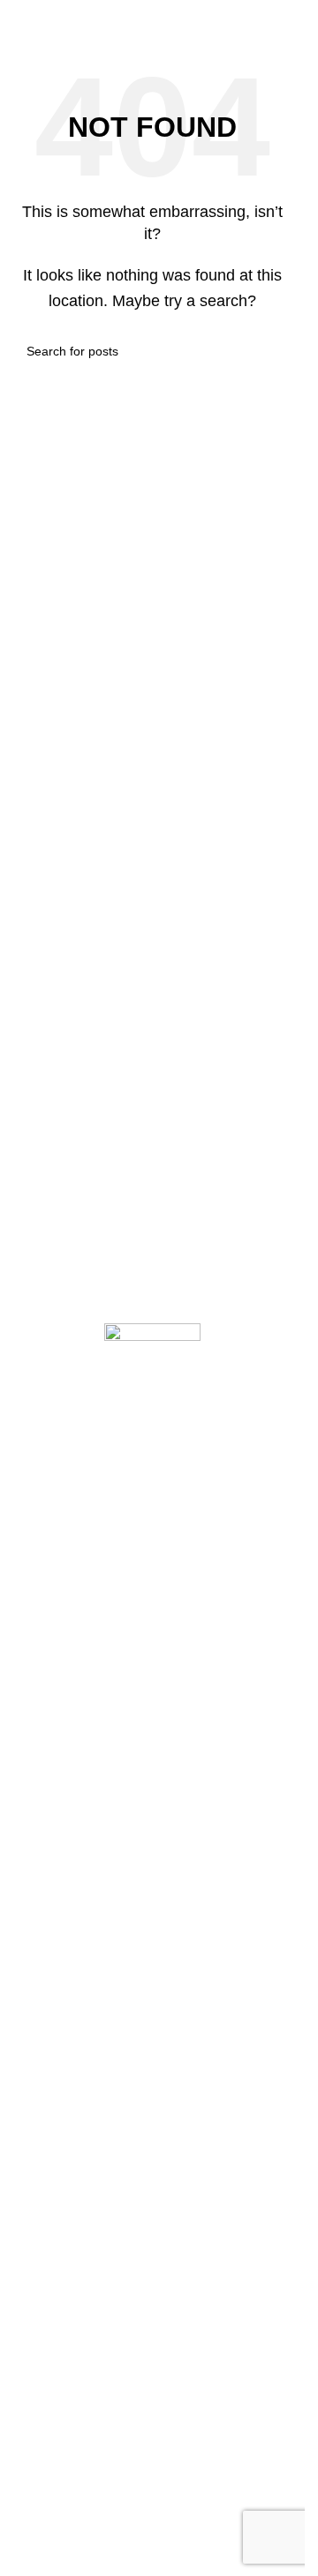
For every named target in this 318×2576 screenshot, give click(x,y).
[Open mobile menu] (20, 18)
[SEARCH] (271, 351)
